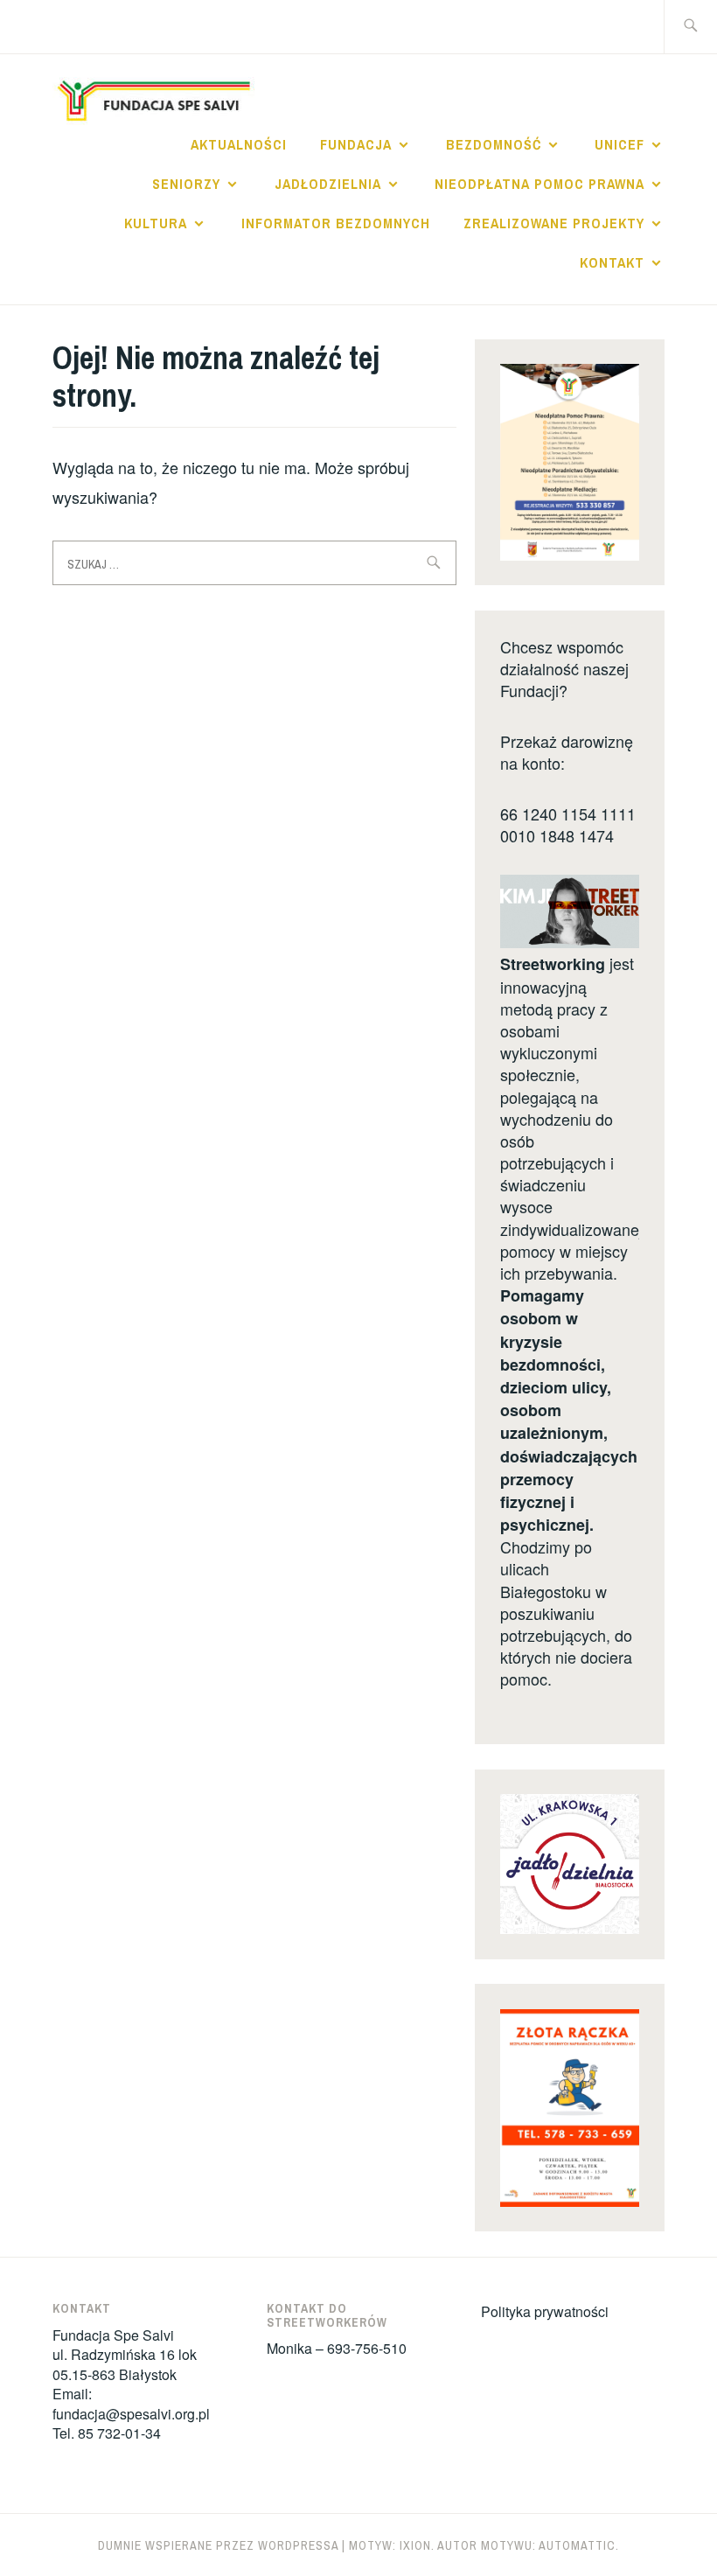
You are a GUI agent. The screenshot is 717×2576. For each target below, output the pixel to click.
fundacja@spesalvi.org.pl (131, 2414)
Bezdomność (494, 144)
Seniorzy (186, 184)
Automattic (577, 2545)
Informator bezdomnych (336, 223)
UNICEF (620, 144)
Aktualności (239, 144)
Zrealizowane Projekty (554, 223)
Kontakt (612, 262)
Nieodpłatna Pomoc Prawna (539, 184)
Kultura (156, 223)
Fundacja (356, 144)
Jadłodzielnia (328, 184)
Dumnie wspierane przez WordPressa (218, 2545)
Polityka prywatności (545, 2311)
